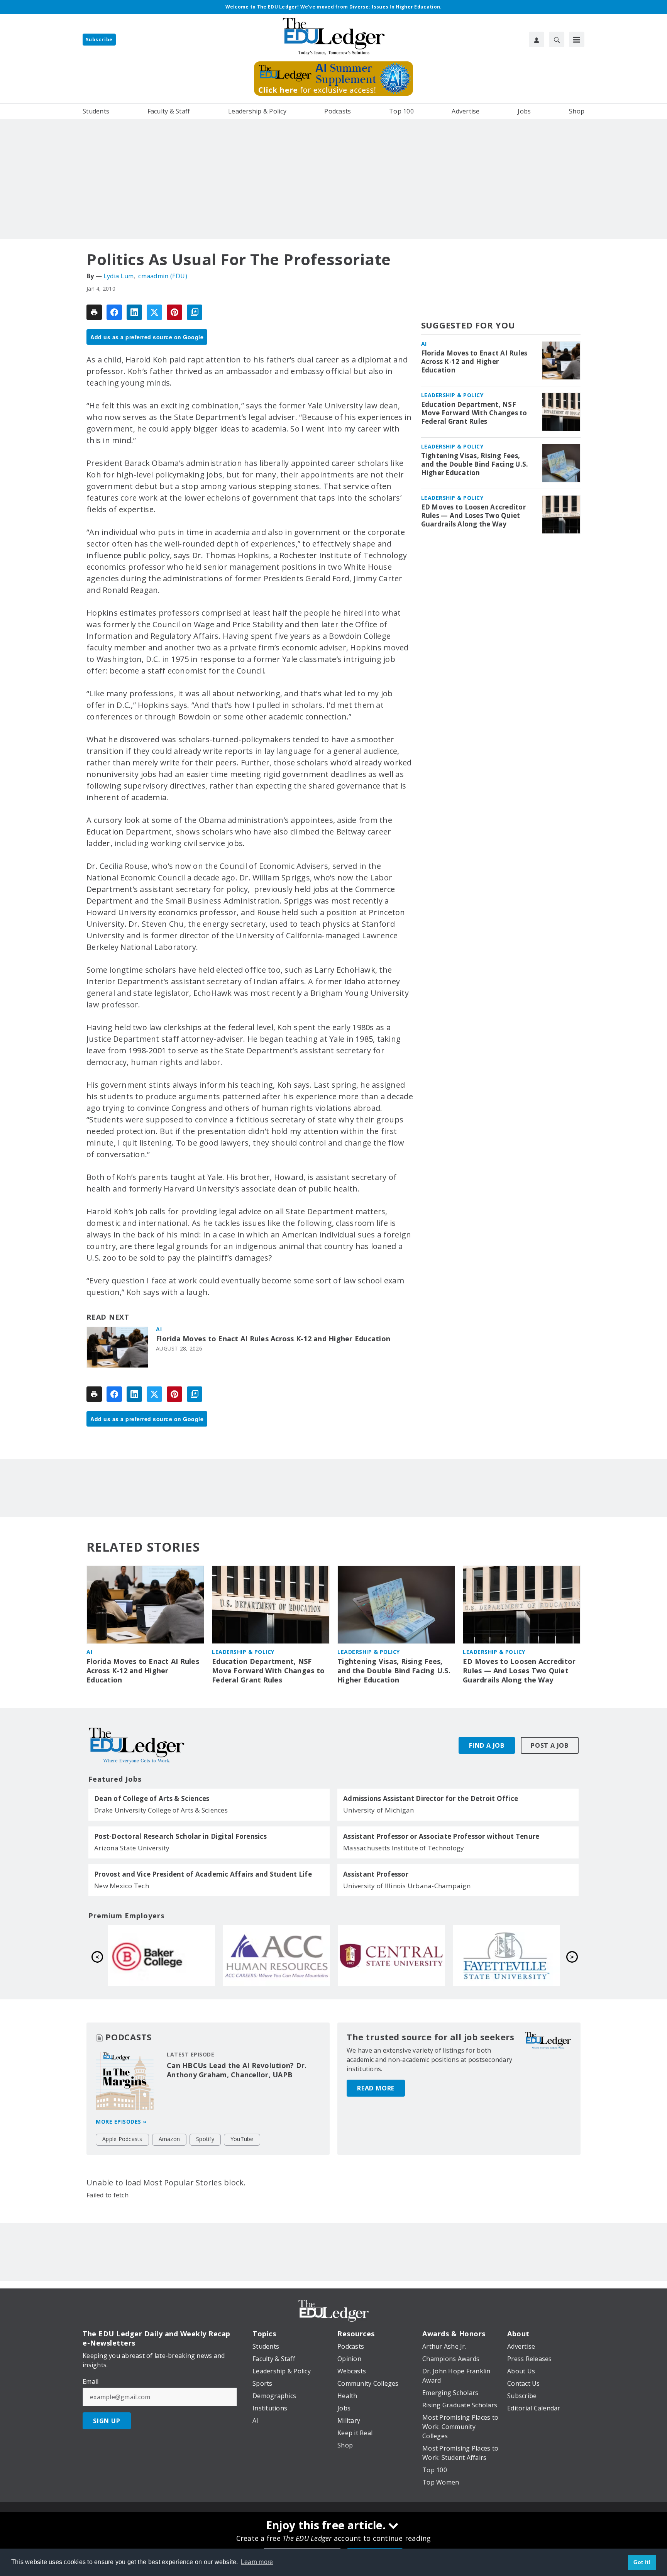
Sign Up (107, 2421)
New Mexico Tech (122, 1886)
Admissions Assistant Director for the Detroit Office (431, 1799)
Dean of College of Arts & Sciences (152, 1799)
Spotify (205, 2139)
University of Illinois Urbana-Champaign (407, 1886)
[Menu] (577, 39)
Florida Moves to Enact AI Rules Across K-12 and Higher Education (273, 1339)
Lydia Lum (119, 276)
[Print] (94, 312)
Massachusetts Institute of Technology (404, 1848)
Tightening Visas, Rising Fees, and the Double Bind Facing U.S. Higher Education (475, 464)
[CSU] (276, 1955)
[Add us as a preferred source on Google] (195, 312)
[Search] (557, 39)
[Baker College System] (391, 1955)
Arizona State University (132, 1848)
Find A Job (487, 1745)
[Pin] (174, 312)
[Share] (114, 312)
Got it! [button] (642, 2562)
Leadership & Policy (452, 395)
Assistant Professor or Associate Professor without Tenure (441, 1836)
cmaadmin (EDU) (163, 276)
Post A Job (550, 1745)
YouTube (242, 2139)
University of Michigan (379, 1810)
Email (91, 2381)
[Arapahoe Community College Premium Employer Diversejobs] (506, 1955)
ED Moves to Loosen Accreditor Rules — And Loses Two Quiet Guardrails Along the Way (473, 516)
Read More (376, 2088)
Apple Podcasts (122, 2139)
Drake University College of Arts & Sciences (161, 1810)
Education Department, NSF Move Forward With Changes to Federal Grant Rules (474, 413)
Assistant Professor (376, 1874)
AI (159, 1329)
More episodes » (121, 2122)
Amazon (169, 2139)
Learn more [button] (257, 2562)
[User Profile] (537, 39)
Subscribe (99, 40)
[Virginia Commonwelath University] (161, 1955)
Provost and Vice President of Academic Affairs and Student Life (203, 1874)
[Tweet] (154, 312)
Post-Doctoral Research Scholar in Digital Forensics (180, 1836)
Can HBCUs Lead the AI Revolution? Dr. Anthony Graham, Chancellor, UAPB (237, 2070)
